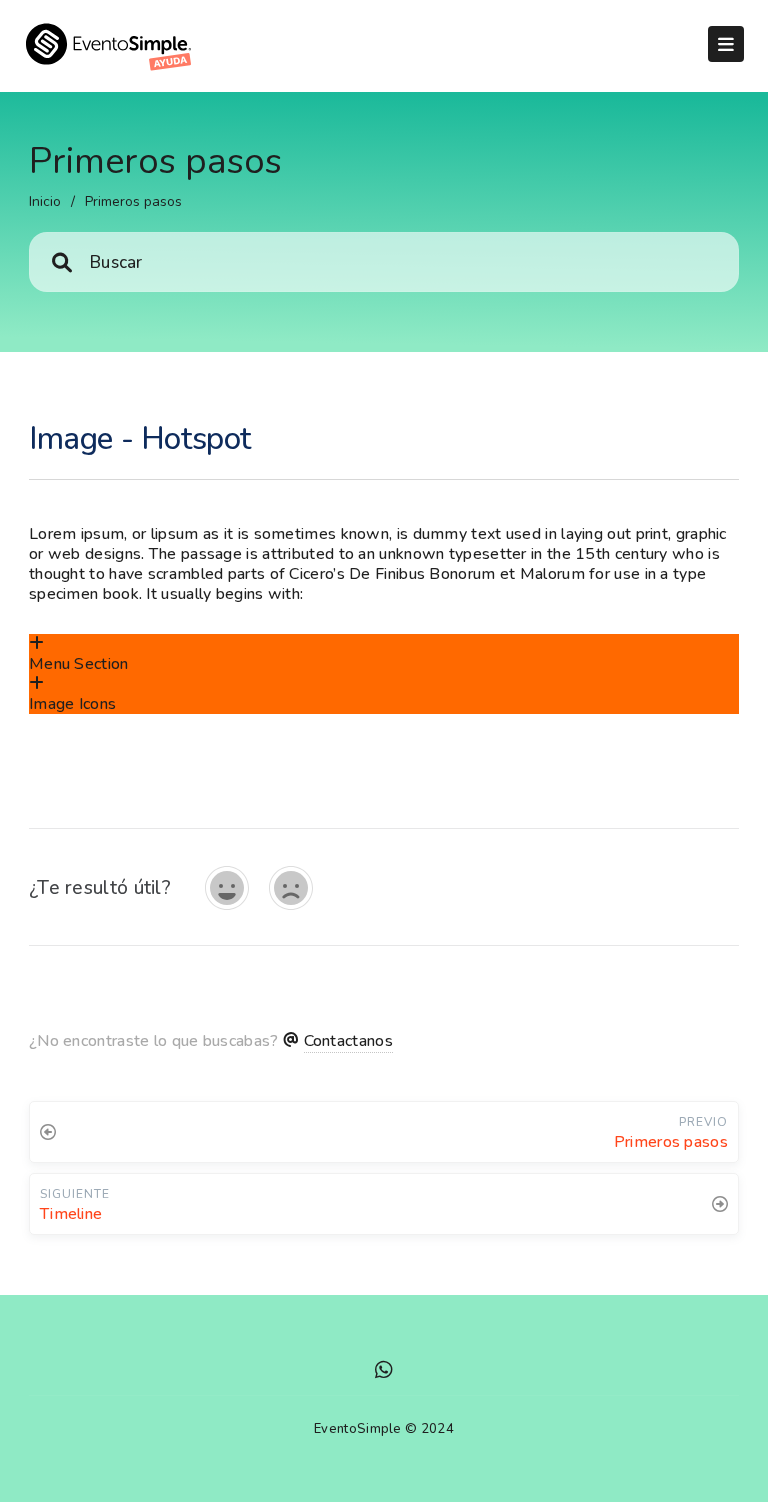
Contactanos (348, 1041)
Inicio (45, 201)
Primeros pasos (133, 201)
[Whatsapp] (384, 1373)
